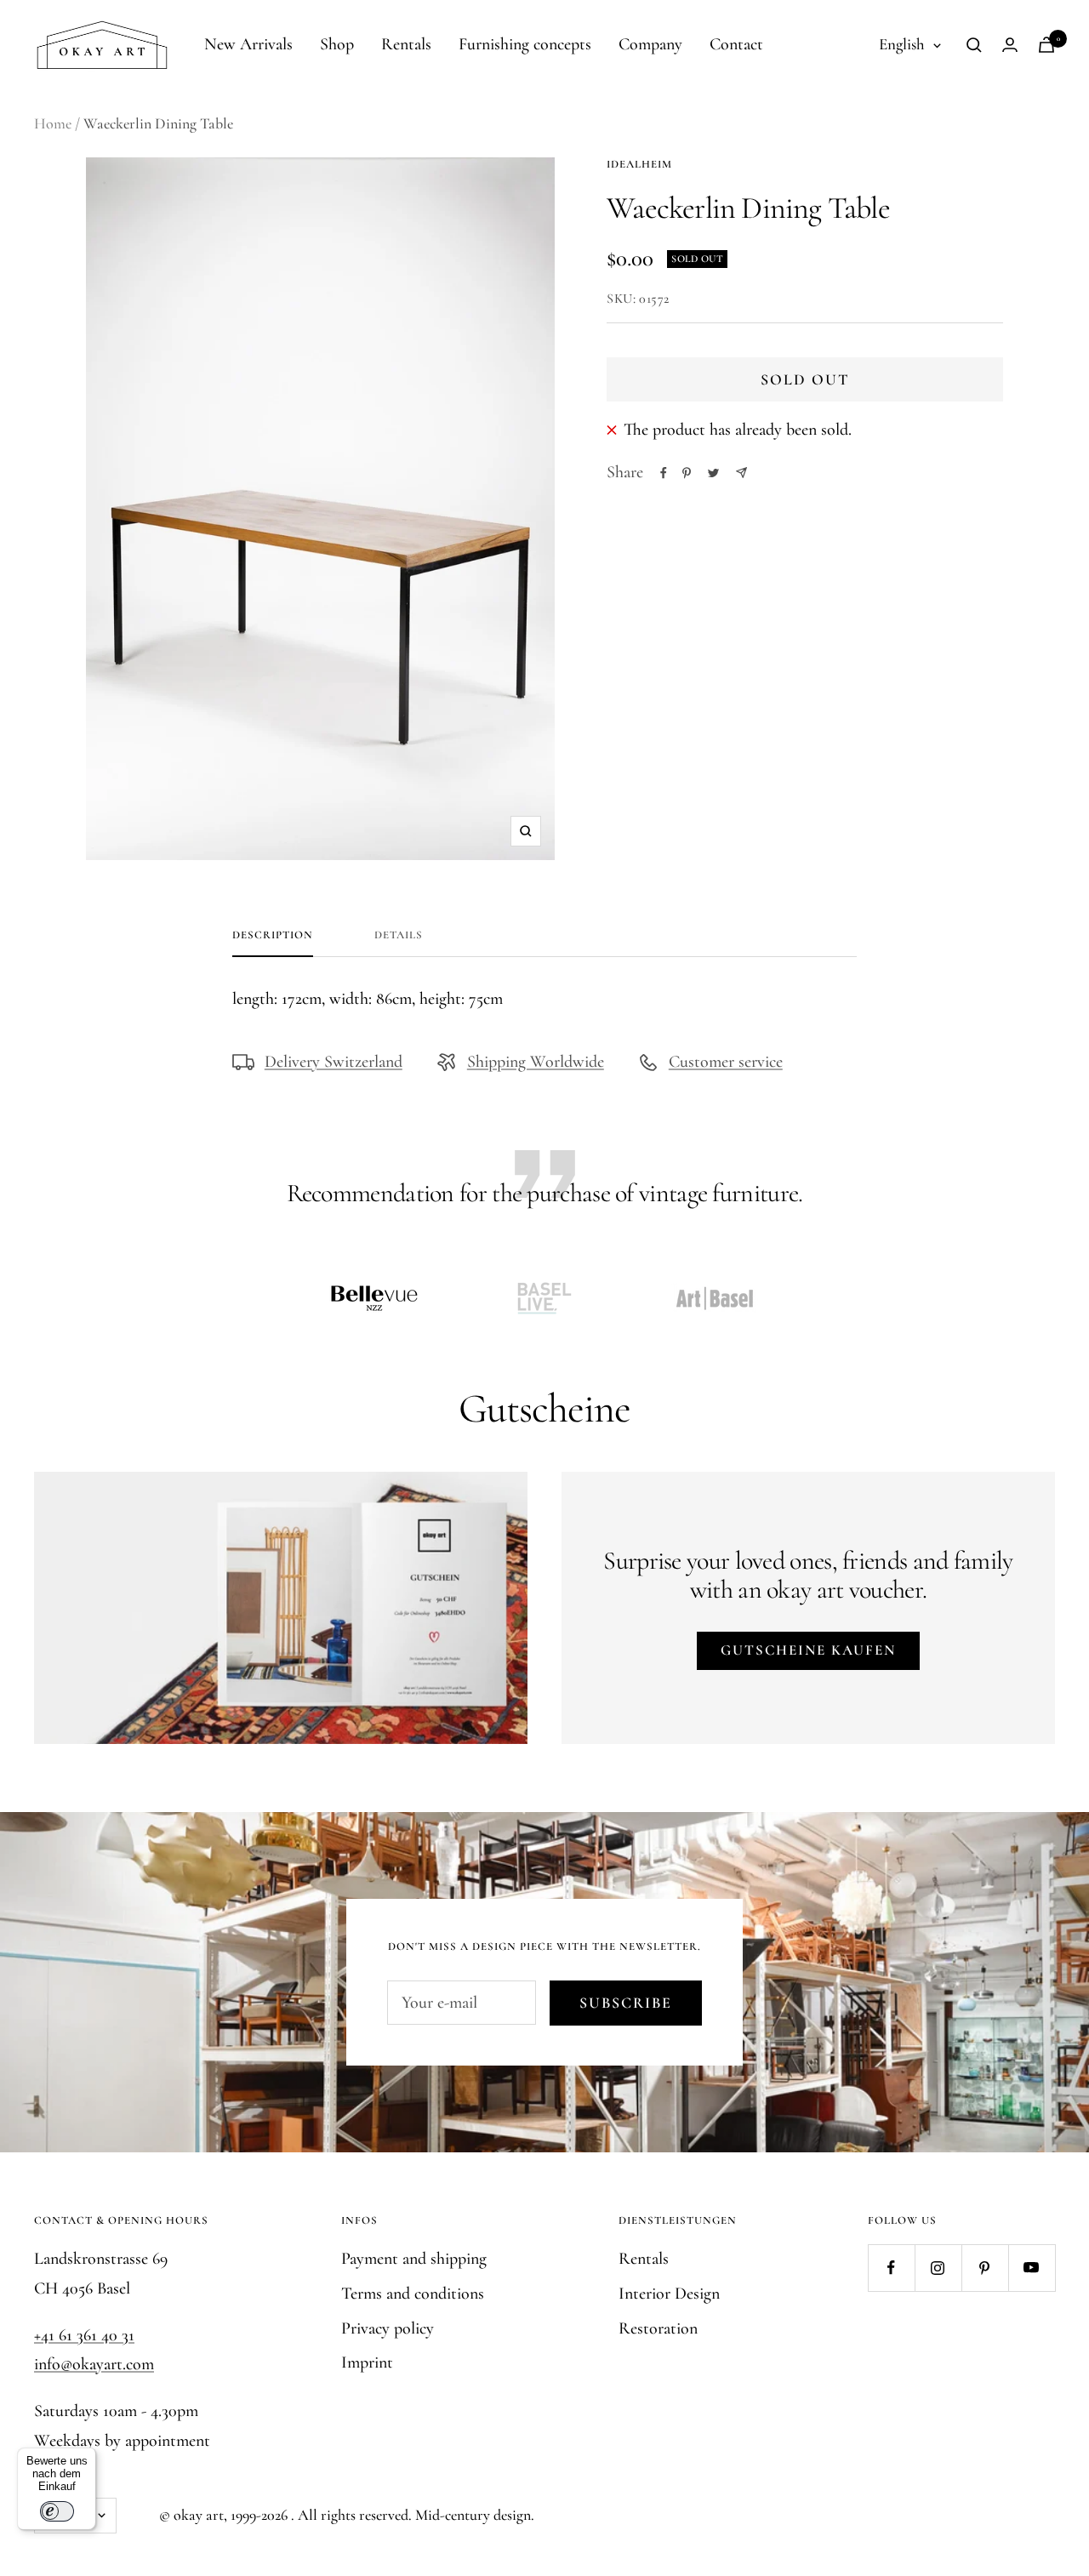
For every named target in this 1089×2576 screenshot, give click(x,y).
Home (53, 123)
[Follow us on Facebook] (891, 2268)
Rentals (406, 44)
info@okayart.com (94, 2364)
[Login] (1010, 45)
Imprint (367, 2362)
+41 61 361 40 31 (84, 2335)
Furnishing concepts (525, 44)
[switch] (57, 2511)
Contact (736, 44)
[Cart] (1046, 45)
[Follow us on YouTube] (1032, 2268)
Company (650, 44)
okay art (199, 2515)
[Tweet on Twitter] (713, 473)
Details (399, 935)
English (902, 44)
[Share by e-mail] (741, 473)
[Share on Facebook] (664, 473)
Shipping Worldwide (536, 1062)
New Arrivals (248, 44)
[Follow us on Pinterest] (985, 2268)
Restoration (658, 2328)
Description (273, 935)
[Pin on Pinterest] (687, 473)
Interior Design (669, 2294)
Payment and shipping (414, 2259)
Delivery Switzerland (334, 1062)
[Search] (974, 45)
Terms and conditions (413, 2294)
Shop (337, 44)
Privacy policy (388, 2328)
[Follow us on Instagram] (938, 2268)
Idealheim (639, 164)
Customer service (726, 1062)
